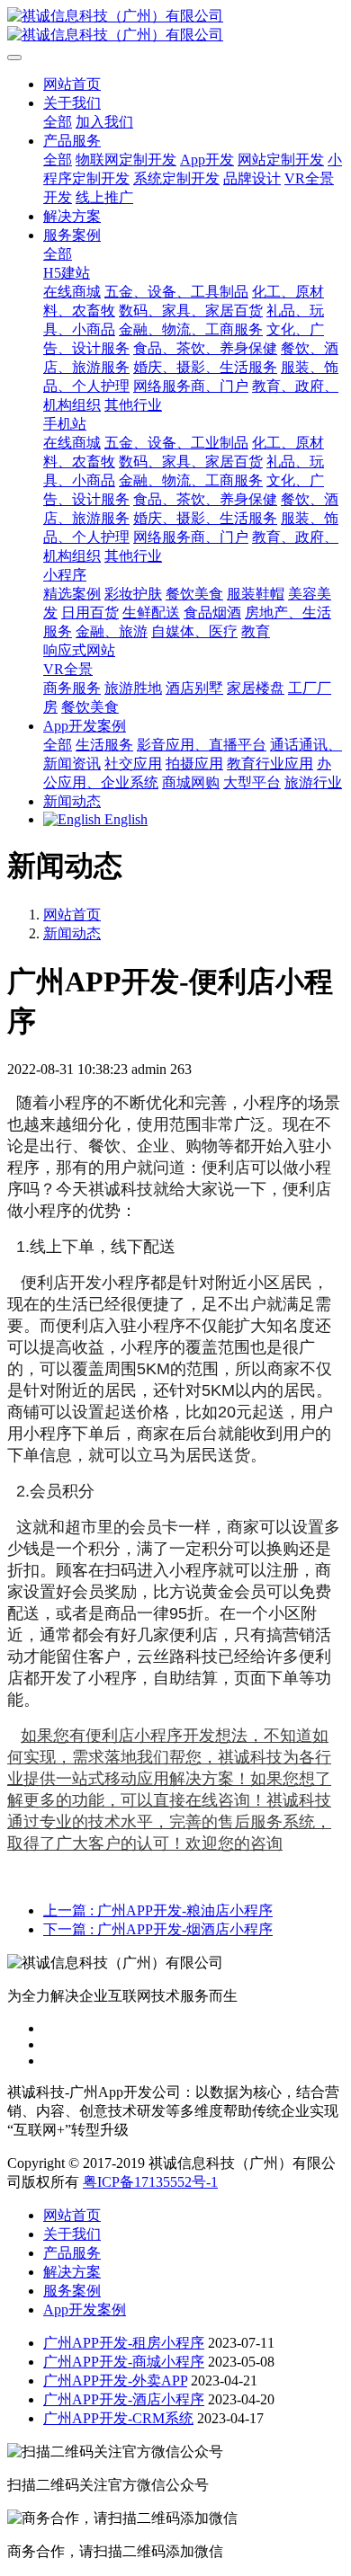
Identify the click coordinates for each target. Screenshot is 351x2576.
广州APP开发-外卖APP (115, 2381)
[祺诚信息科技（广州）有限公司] (175, 26)
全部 (58, 122)
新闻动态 (72, 933)
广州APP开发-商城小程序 (124, 2362)
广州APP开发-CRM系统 (118, 2418)
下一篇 (158, 1929)
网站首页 (72, 84)
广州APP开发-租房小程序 (124, 2343)
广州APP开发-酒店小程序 (124, 2399)
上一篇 (158, 1910)
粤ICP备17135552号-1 (150, 2182)
